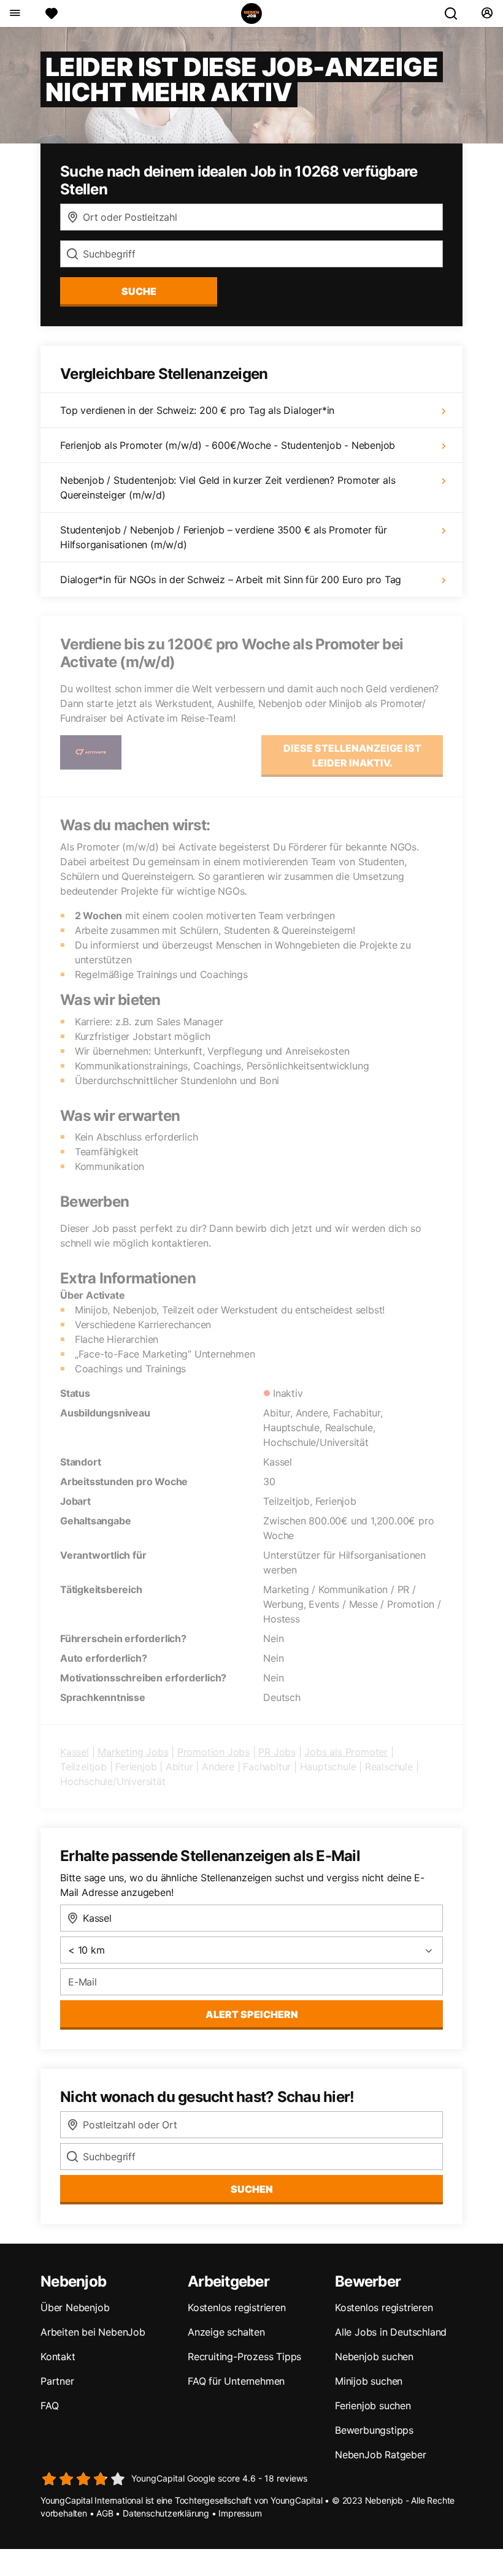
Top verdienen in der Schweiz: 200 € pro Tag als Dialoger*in (197, 410)
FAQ (49, 2406)
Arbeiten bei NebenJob (93, 2332)
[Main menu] (14, 13)
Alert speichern (252, 2014)
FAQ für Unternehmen (236, 2381)
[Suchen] (456, 13)
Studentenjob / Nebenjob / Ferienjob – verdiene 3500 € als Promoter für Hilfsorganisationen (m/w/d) (224, 537)
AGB (105, 2513)
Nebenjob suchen (374, 2356)
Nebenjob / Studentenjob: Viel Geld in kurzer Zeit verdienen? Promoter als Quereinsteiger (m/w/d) (228, 487)
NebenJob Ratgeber (381, 2455)
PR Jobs (277, 1752)
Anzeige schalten (226, 2332)
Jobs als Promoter (346, 1752)
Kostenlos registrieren (237, 2307)
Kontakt (58, 2356)
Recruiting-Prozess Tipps (244, 2356)
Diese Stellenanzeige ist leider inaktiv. (352, 755)
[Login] (487, 13)
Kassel (75, 1752)
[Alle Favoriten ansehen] (52, 13)
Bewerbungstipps (374, 2430)
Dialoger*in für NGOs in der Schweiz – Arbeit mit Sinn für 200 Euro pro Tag (231, 579)
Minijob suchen (369, 2381)
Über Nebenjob (75, 2307)
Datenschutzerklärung (166, 2513)
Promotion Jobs (213, 1752)
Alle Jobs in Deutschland (391, 2332)
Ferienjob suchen (373, 2406)
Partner (57, 2381)
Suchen (252, 2189)
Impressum (240, 2513)
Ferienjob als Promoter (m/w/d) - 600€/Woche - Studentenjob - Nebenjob (228, 445)
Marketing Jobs (133, 1752)
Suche (139, 291)
